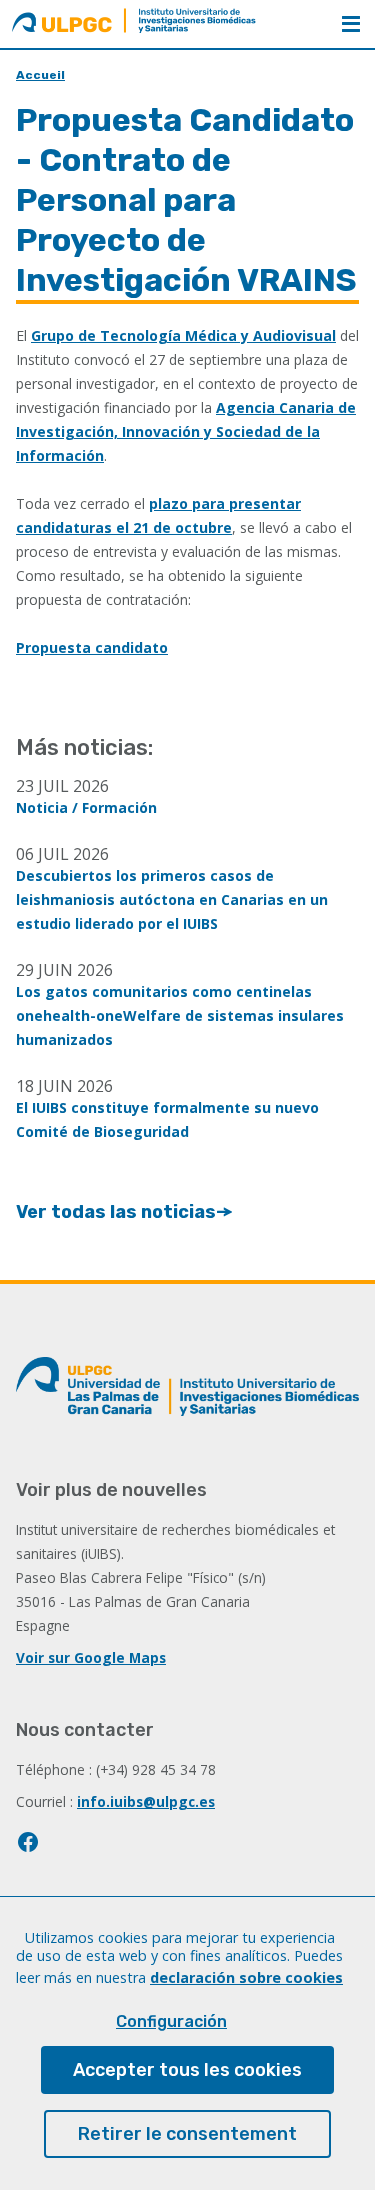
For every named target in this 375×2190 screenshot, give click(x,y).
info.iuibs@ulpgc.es (146, 1801)
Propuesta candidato (92, 647)
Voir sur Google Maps (91, 1657)
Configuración (171, 2021)
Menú (351, 24)
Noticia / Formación (86, 807)
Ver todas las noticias (116, 1212)
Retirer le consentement (187, 2134)
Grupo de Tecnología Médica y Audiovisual (183, 335)
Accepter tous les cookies (187, 2070)
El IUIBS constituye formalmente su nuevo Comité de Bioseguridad (167, 1119)
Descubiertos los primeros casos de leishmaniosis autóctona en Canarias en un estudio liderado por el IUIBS (172, 899)
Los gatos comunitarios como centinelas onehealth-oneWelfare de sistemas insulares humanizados (180, 1015)
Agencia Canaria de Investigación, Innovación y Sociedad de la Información (186, 431)
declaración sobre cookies (246, 1977)
